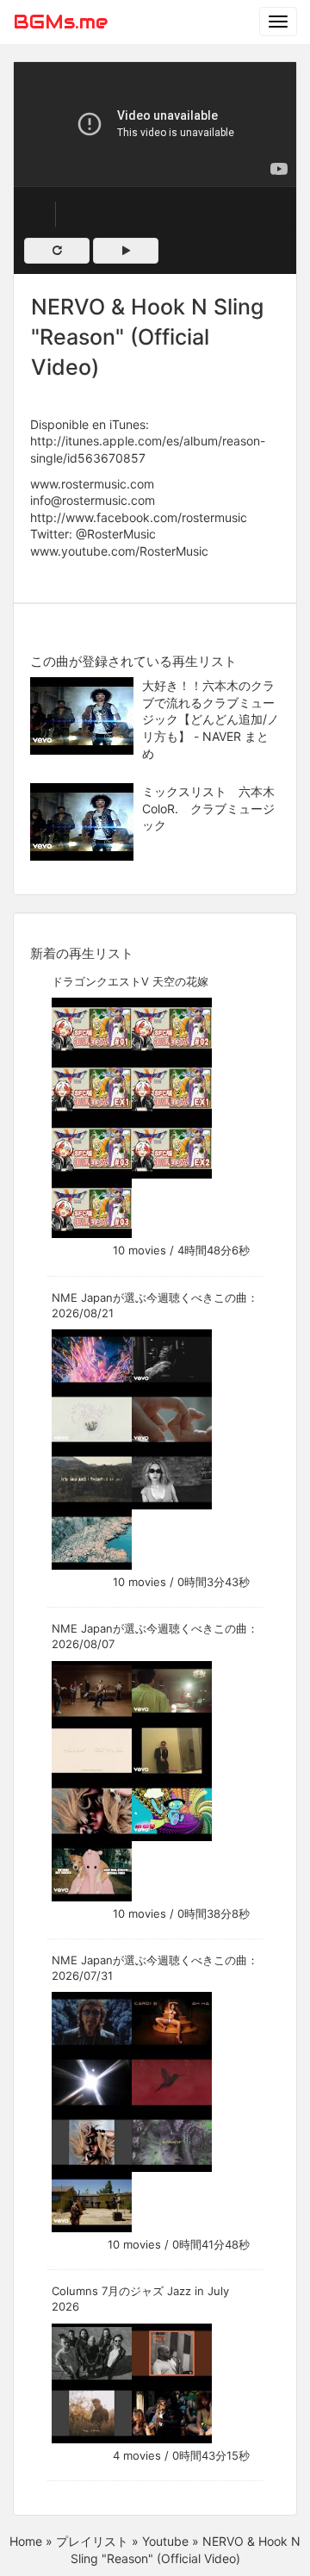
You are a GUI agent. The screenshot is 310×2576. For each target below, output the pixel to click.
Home (26, 2541)
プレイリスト (92, 2541)
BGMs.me (60, 22)
